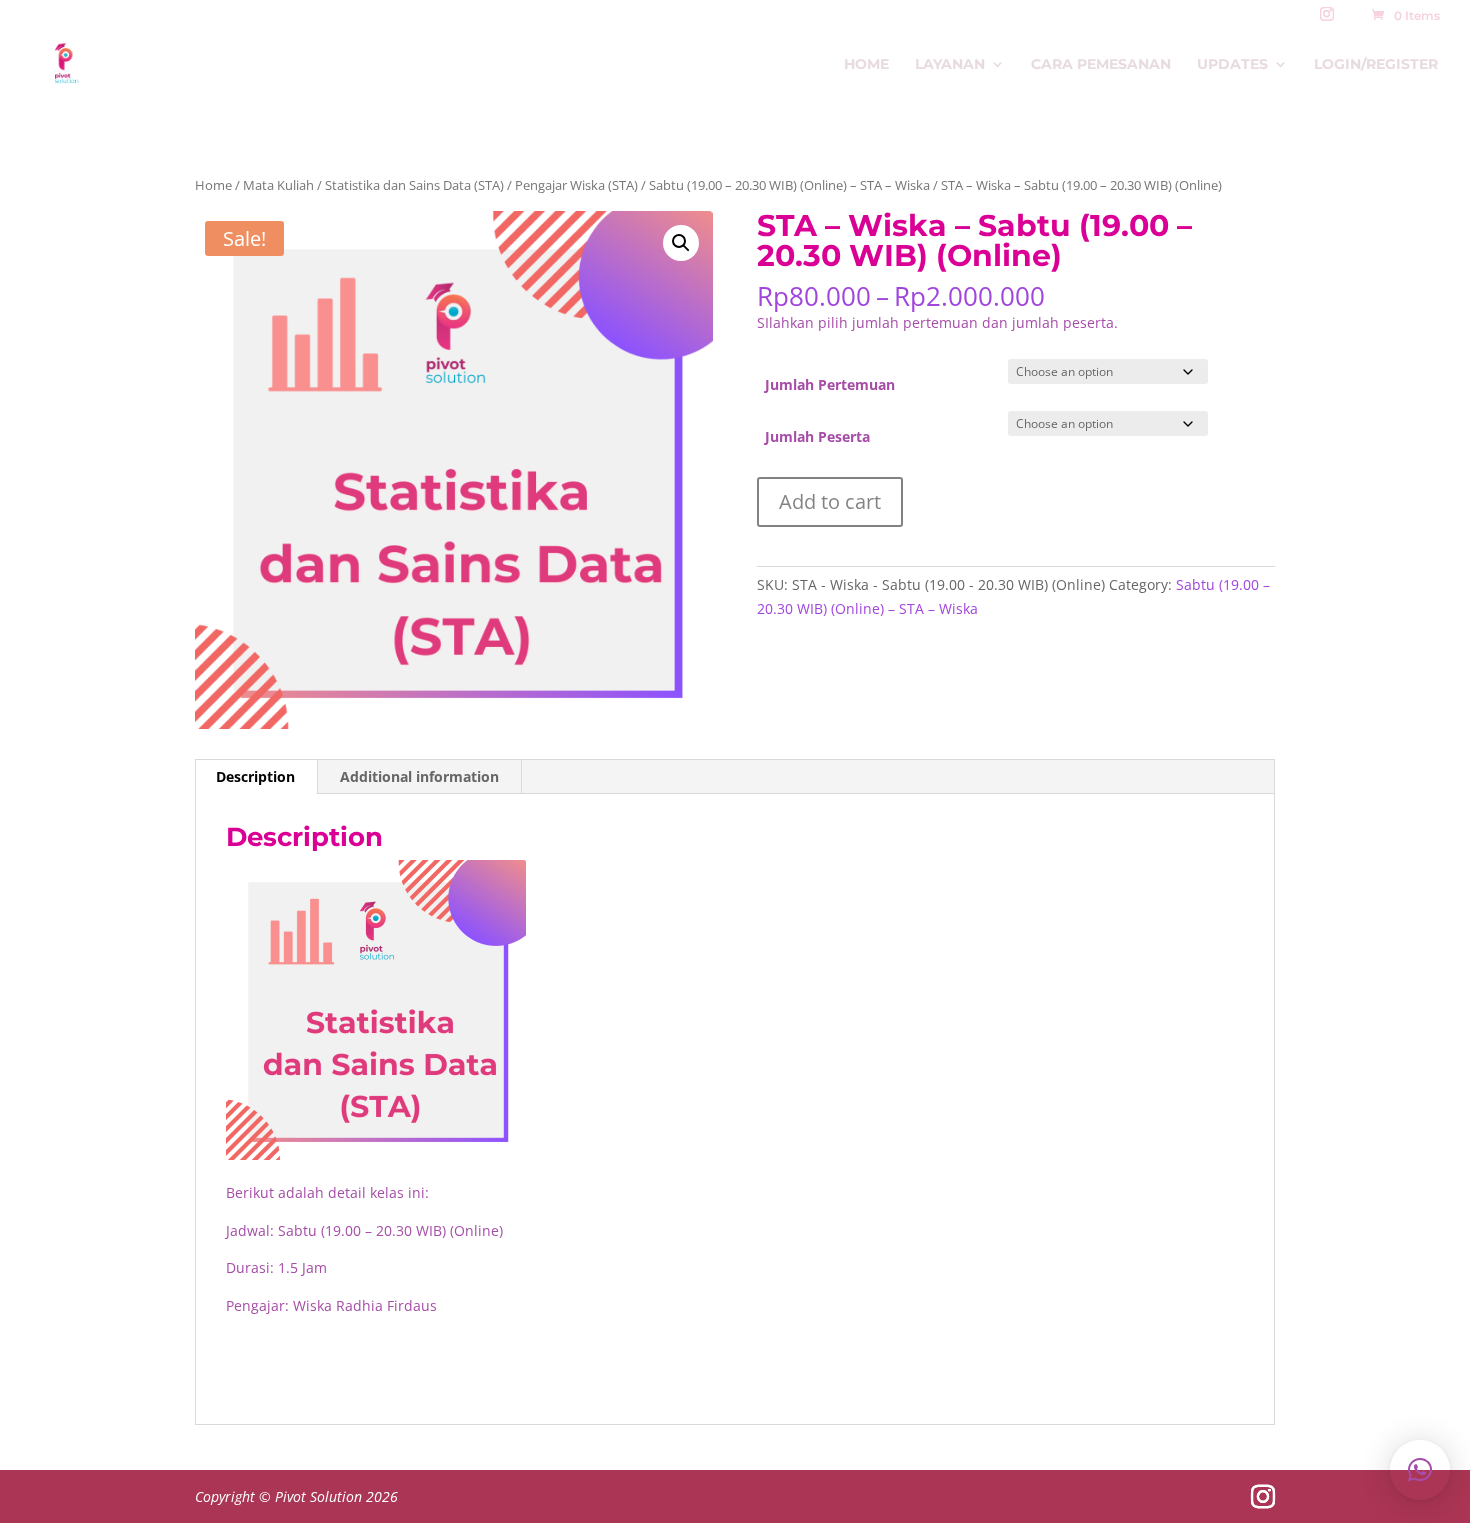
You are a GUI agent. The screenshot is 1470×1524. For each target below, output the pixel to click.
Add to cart (830, 501)
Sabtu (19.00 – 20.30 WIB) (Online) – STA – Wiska (789, 185)
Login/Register (1376, 65)
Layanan (950, 65)
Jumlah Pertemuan (830, 384)
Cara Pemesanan (1101, 65)
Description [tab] (255, 776)
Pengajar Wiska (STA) (576, 185)
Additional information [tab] (419, 776)
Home (866, 65)
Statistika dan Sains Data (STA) (414, 185)
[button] (681, 243)
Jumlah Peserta (817, 436)
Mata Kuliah (278, 185)
